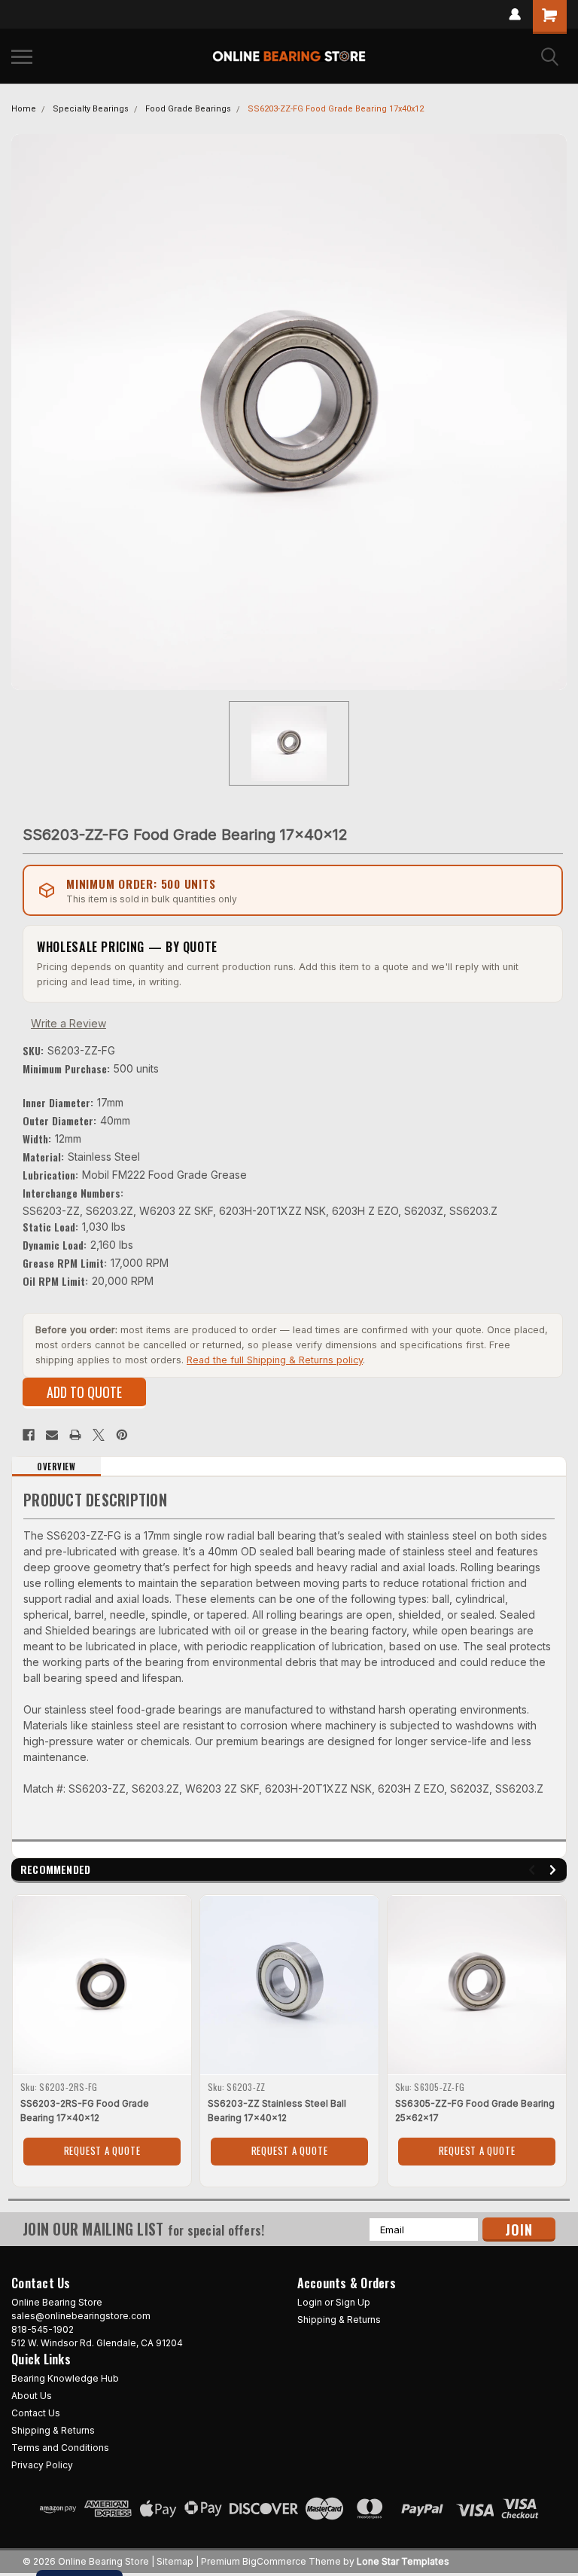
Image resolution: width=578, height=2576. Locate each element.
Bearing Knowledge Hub (65, 2378)
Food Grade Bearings (188, 109)
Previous (534, 1870)
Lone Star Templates (403, 2561)
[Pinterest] (122, 1435)
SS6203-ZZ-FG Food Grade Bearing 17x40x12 (336, 109)
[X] (99, 1435)
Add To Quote (84, 1392)
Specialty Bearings (91, 109)
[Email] (52, 1435)
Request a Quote (102, 2150)
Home (24, 109)
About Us (32, 2396)
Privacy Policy (42, 2465)
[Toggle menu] (22, 56)
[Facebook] (29, 1435)
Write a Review (68, 1023)
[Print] (75, 1435)
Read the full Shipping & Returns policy (275, 1360)
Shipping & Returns (339, 2320)
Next (555, 1870)
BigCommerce (274, 2561)
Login (310, 2302)
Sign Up (353, 2302)
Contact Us (36, 2413)
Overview (56, 1467)
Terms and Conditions (60, 2448)
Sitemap (175, 2561)
